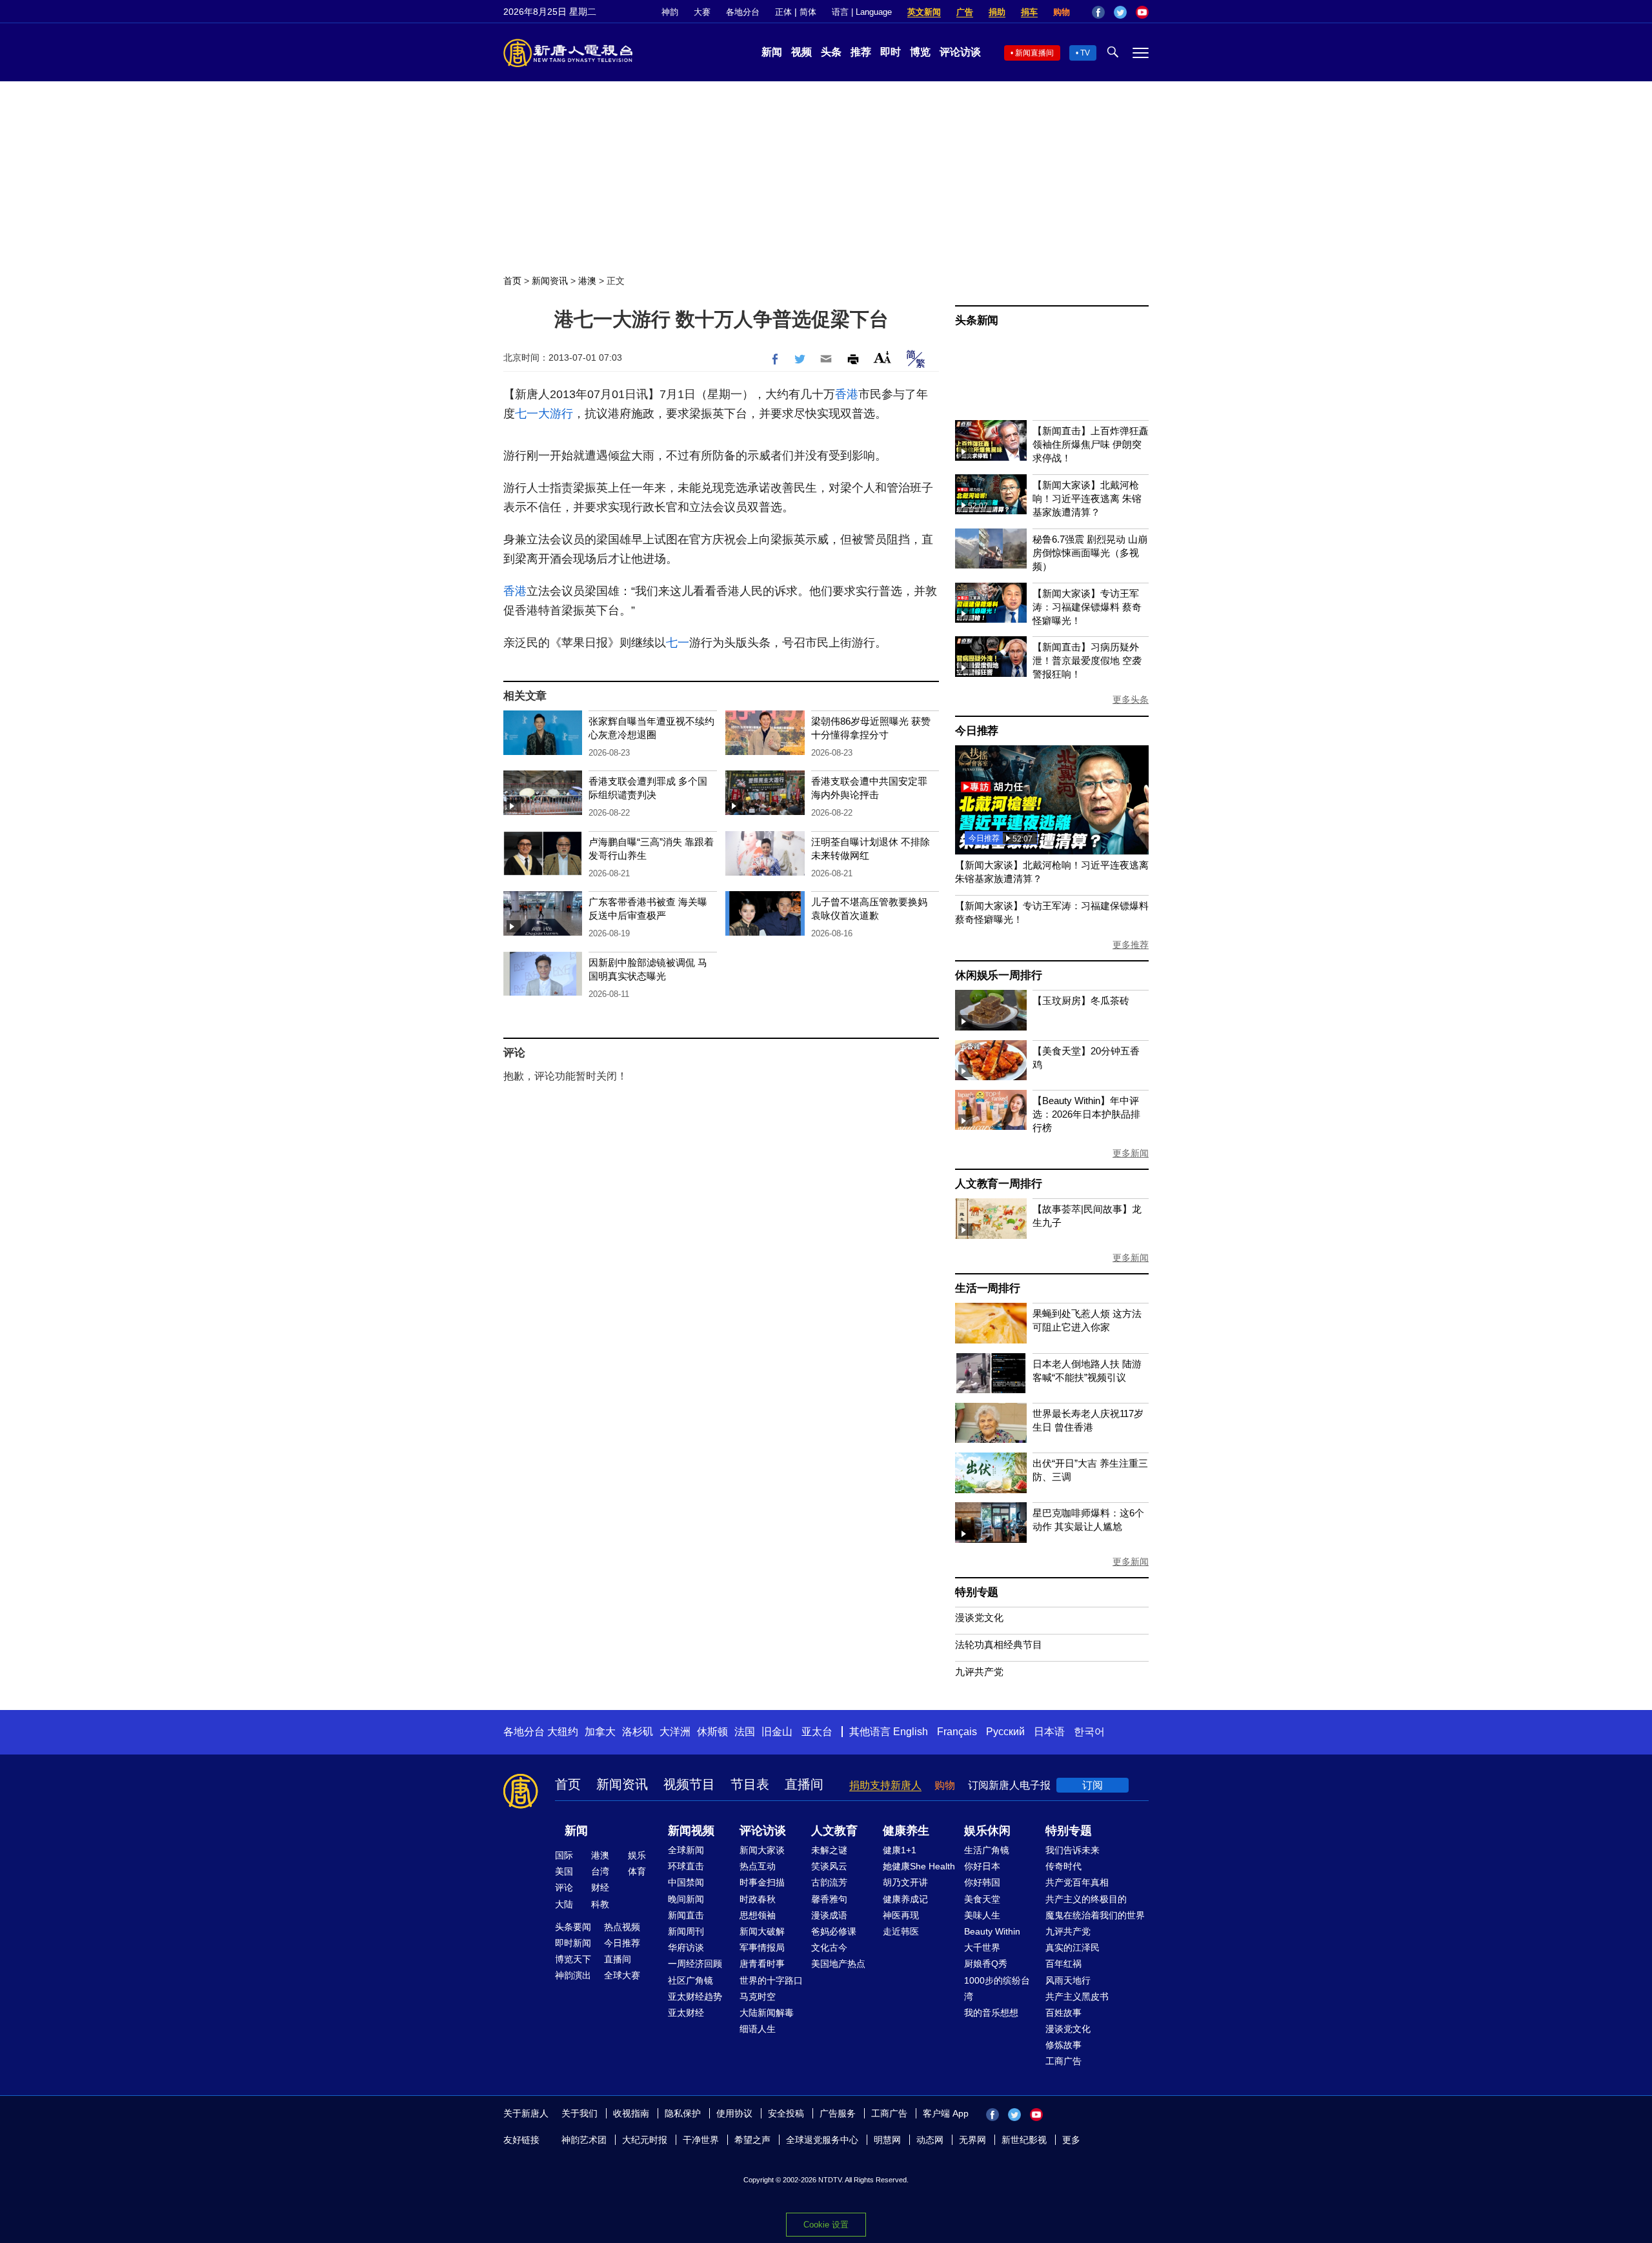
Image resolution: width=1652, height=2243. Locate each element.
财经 (600, 1887)
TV (1085, 53)
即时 (891, 52)
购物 (1062, 12)
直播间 (804, 1784)
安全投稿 (786, 2113)
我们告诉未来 (1073, 1850)
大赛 (702, 12)
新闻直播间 (1034, 53)
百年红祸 (1063, 1964)
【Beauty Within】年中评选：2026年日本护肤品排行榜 (1086, 1114)
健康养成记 (905, 1899)
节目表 (750, 1784)
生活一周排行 (988, 1288)
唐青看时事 (762, 1964)
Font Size (882, 357)
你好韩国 (982, 1882)
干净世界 (701, 2140)
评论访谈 (960, 52)
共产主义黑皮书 (1077, 1997)
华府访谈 (686, 1947)
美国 (564, 1871)
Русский (1005, 1732)
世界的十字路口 (771, 1980)
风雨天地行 (1068, 1980)
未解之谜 (829, 1850)
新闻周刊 (686, 1931)
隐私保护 (683, 2113)
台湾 (600, 1871)
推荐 (861, 52)
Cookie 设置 (826, 2225)
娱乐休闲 (987, 1831)
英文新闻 (924, 12)
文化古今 (829, 1947)
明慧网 (887, 2140)
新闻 (772, 52)
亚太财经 (686, 2013)
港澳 (587, 281)
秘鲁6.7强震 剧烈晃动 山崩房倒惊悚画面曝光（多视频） (1090, 553)
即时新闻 (573, 1943)
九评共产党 (979, 1672)
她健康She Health (919, 1866)
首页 (512, 281)
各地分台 (743, 12)
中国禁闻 (686, 1882)
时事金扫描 (762, 1882)
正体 (783, 12)
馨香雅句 (829, 1899)
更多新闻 (1131, 1153)
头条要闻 (573, 1927)
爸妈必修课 (834, 1931)
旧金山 (777, 1732)
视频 (801, 52)
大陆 (564, 1904)
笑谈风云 (829, 1866)
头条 (831, 52)
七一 (527, 414)
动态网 (930, 2140)
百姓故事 (1063, 2013)
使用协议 (734, 2113)
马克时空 (758, 1997)
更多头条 (1131, 699)
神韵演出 (573, 1975)
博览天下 (573, 1959)
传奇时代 (1063, 1866)
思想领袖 (758, 1915)
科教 (600, 1904)
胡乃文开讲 (905, 1882)
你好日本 (982, 1866)
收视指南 (631, 2113)
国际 (564, 1855)
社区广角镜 (690, 1980)
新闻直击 (686, 1915)
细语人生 (758, 2029)
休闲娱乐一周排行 (998, 975)
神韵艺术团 (584, 2140)
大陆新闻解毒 (767, 2013)
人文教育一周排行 (998, 1184)
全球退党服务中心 (822, 2140)
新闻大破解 (762, 1931)
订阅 (1093, 1785)
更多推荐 (1131, 945)
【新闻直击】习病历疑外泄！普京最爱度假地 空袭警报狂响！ (1087, 660)
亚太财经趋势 (695, 1997)
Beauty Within (992, 1931)
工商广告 (1063, 2061)
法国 (745, 1732)
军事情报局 (762, 1947)
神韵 (670, 12)
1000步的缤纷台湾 (997, 1988)
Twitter (1120, 12)
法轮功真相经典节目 (999, 1645)
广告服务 (838, 2113)
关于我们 (579, 2113)
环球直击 (686, 1866)
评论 (564, 1887)
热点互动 (758, 1866)
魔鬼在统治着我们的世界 (1095, 1915)
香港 (847, 394)
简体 (808, 12)
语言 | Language (862, 12)
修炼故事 (1063, 2045)
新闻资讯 (550, 281)
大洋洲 (675, 1732)
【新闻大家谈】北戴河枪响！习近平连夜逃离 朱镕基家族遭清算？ (1087, 498)
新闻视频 (691, 1831)
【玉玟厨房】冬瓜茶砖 (1081, 1001)
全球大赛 (622, 1975)
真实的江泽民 (1073, 1947)
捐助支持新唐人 (885, 1785)
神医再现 (901, 1915)
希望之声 (752, 2140)
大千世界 (982, 1947)
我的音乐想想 (991, 2013)
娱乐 (637, 1855)
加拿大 (600, 1732)
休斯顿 (712, 1732)
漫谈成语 (829, 1915)
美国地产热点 (838, 1964)
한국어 (1089, 1732)
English (911, 1732)
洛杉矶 (638, 1732)
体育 (637, 1871)
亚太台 (817, 1732)
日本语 (1049, 1732)
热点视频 (622, 1927)
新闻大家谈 (762, 1850)
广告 (965, 12)
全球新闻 (686, 1850)
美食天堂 (982, 1899)
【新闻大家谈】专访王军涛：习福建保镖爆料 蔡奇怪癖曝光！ (1087, 607)
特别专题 (977, 1592)
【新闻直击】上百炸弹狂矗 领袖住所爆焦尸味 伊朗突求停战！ (1091, 444)
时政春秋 (758, 1899)
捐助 (997, 12)
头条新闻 (977, 320)
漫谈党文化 (979, 1617)
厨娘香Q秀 (986, 1964)
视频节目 (689, 1784)
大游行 (556, 414)
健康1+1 (900, 1850)
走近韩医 (901, 1931)
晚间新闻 (686, 1899)
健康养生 (906, 1831)
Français (957, 1732)
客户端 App (946, 2113)
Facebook (1098, 12)
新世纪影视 (1024, 2140)
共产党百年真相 (1077, 1882)
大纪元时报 (645, 2140)
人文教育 (834, 1831)
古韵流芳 (829, 1882)
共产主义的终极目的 (1086, 1899)
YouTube (1142, 12)
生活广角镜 (987, 1850)
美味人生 (982, 1915)
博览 (920, 52)
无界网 (972, 2140)
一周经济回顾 (695, 1964)
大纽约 (563, 1732)
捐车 (1029, 12)
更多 (1071, 2140)
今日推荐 (977, 731)
